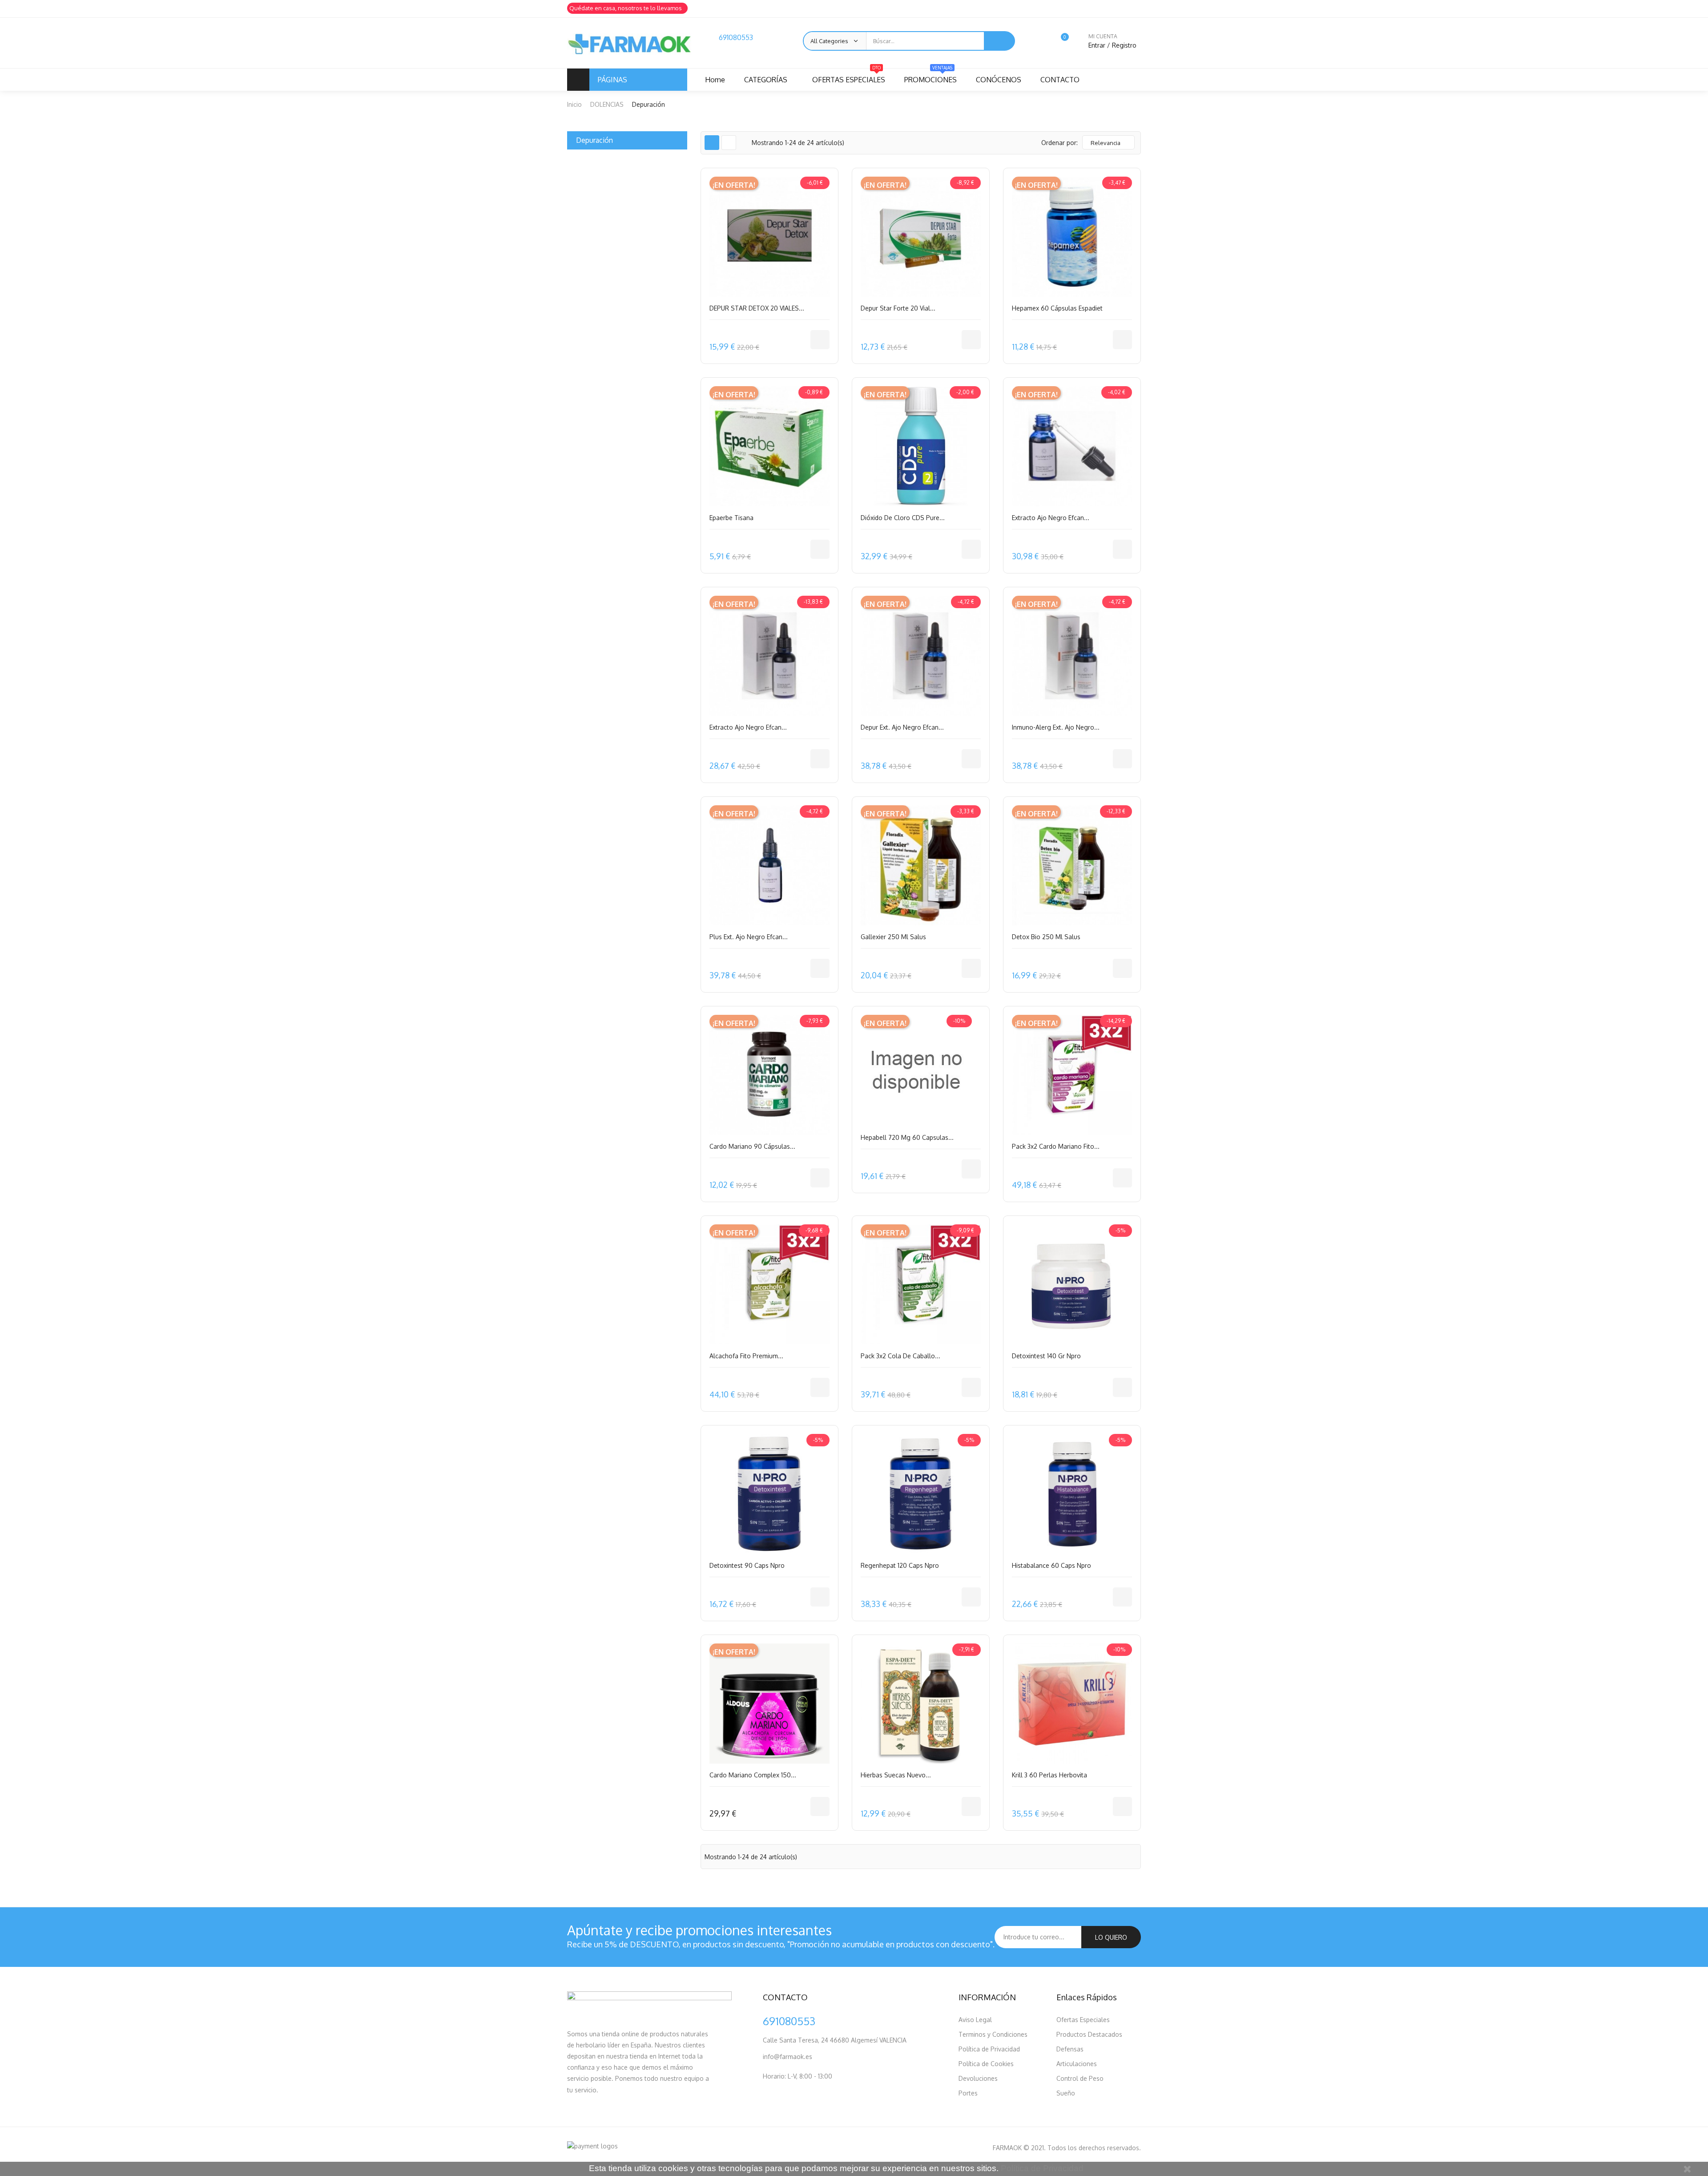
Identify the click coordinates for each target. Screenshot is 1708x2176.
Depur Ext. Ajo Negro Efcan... (902, 727)
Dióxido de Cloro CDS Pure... (903, 518)
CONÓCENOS (999, 80)
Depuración (594, 140)
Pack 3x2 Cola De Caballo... (900, 1356)
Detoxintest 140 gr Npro (1046, 1356)
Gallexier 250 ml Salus (893, 937)
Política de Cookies (986, 2064)
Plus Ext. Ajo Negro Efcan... (749, 937)
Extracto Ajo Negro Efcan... (1051, 518)
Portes (968, 2093)
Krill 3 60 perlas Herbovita (1049, 1775)
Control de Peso (1080, 2078)
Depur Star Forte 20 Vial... (898, 308)
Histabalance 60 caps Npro (1051, 1565)
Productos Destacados (1089, 2034)
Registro (1124, 45)
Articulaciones (1077, 2064)
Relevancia (1106, 143)
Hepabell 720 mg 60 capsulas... (907, 1137)
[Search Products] (999, 41)
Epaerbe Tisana (731, 518)
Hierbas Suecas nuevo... (896, 1775)
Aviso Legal (975, 2020)
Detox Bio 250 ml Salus (1046, 937)
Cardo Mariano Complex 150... (753, 1775)
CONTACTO (1060, 80)
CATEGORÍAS (766, 80)
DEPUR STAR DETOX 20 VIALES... (757, 308)
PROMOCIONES (931, 76)
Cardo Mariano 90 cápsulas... (752, 1146)
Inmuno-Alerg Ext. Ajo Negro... (1056, 727)
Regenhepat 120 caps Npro (900, 1565)
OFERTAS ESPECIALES (849, 76)
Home (715, 80)
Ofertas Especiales (1083, 2020)
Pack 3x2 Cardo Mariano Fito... (1056, 1146)
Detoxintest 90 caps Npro (747, 1565)
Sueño (1066, 2093)
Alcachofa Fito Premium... (746, 1356)
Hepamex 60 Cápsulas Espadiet (1057, 308)
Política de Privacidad (989, 2049)
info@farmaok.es (788, 2057)
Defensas (1070, 2049)
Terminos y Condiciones (993, 2034)
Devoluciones (978, 2078)
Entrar (1098, 45)
